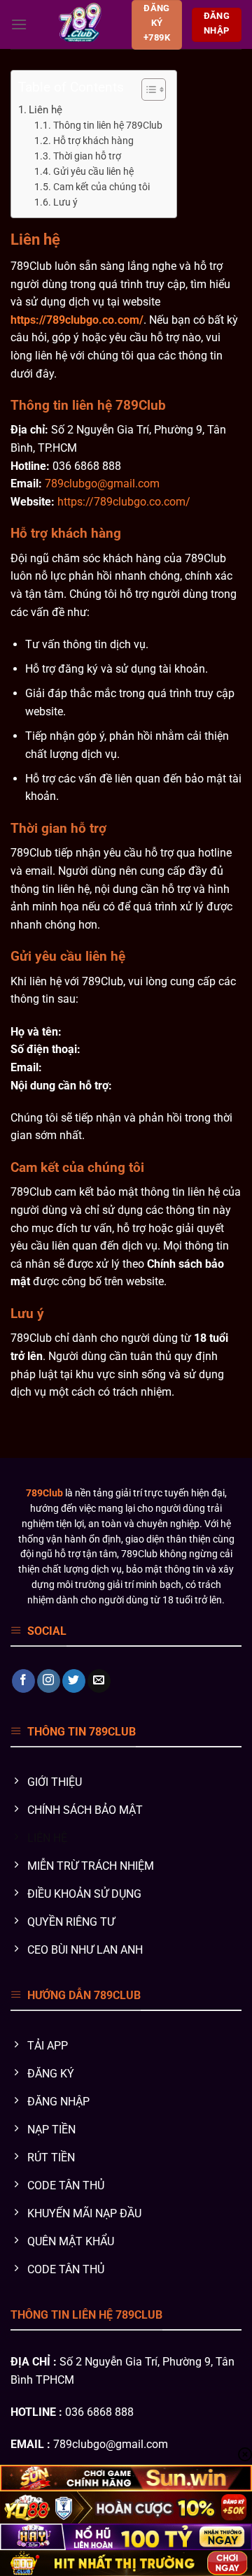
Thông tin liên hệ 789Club (108, 125)
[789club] (79, 24)
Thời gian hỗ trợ (87, 156)
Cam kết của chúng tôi (101, 187)
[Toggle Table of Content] (147, 90)
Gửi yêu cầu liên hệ (93, 171)
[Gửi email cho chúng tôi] (99, 1681)
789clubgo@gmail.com (102, 484)
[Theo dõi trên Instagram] (49, 1681)
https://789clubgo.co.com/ (77, 320)
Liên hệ (45, 110)
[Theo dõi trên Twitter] (74, 1681)
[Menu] (19, 24)
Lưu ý (65, 202)
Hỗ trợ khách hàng (93, 141)
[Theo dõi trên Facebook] (23, 1681)
